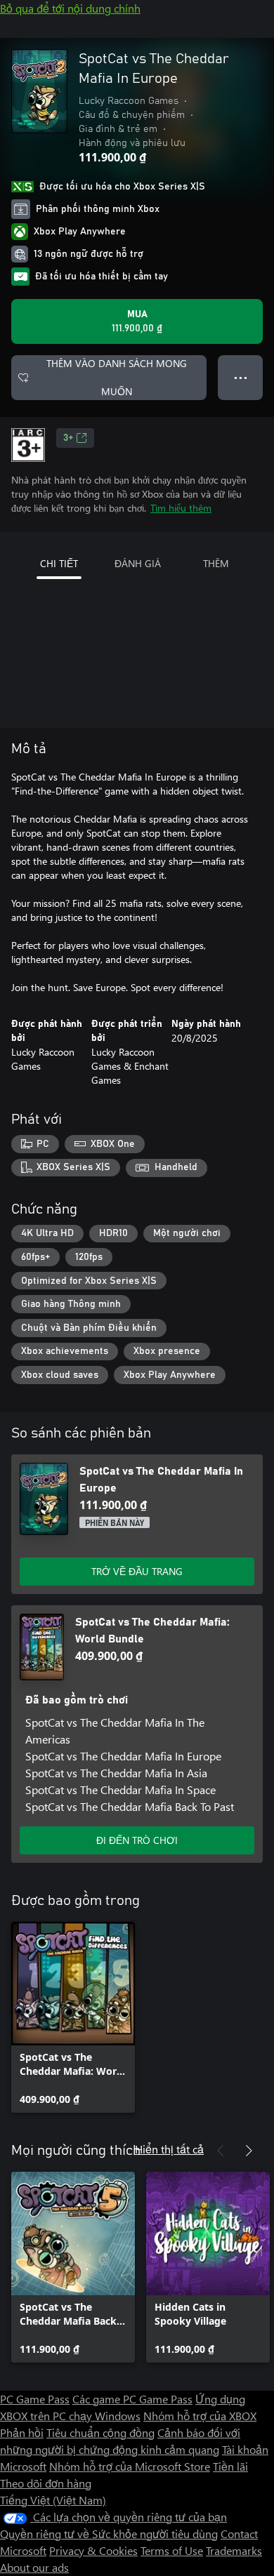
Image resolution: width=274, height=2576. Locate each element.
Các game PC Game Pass (132, 2399)
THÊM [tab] (216, 563)
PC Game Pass (35, 2399)
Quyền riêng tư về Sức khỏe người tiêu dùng (109, 2534)
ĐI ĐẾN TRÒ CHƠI (137, 1840)
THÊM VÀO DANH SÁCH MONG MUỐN (117, 377)
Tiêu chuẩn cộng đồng (100, 2432)
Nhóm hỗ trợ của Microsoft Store (130, 2466)
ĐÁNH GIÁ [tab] (138, 563)
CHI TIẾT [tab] (59, 563)
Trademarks (234, 2550)
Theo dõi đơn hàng (46, 2483)
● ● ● (241, 377)
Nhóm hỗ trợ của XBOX (200, 2416)
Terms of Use (172, 2550)
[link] (73, 2017)
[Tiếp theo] (249, 2151)
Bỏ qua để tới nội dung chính (70, 8)
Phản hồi (22, 2432)
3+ (68, 438)
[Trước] (221, 2151)
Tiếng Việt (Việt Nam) (53, 2500)
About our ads (34, 2567)
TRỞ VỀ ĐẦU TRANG (137, 1571)
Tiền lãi (230, 2466)
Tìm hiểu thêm (181, 508)
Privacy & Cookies (93, 2550)
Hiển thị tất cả (169, 2149)
